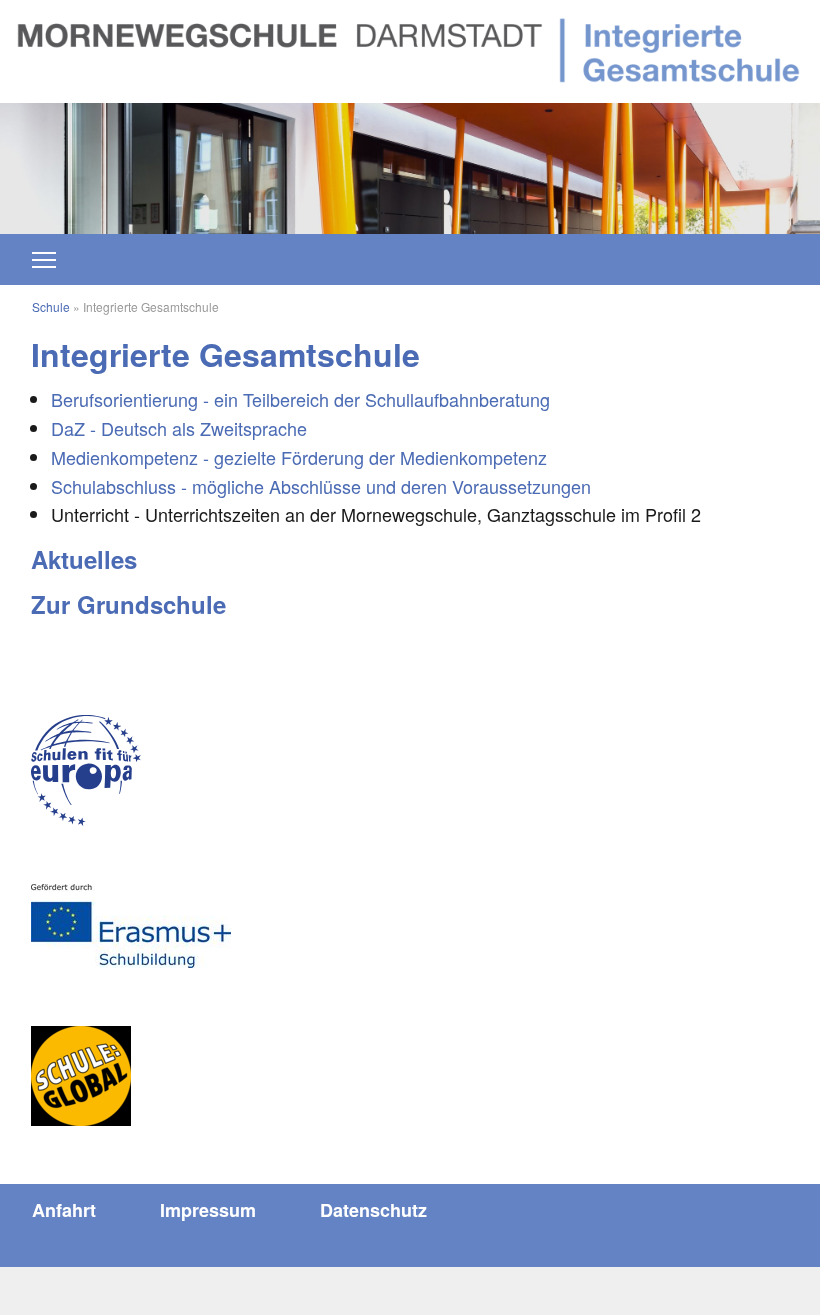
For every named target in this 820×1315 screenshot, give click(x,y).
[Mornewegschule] (410, 48)
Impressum (208, 1210)
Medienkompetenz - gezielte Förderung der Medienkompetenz (299, 457)
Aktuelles (84, 559)
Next (717, 158)
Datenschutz (373, 1210)
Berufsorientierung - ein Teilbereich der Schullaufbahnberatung (300, 399)
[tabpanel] (410, 168)
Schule (51, 306)
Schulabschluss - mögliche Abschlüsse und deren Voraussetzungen (321, 486)
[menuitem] (64, 1210)
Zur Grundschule (128, 604)
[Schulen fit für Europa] (86, 770)
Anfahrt (64, 1210)
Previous (102, 158)
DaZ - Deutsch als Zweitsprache (179, 428)
